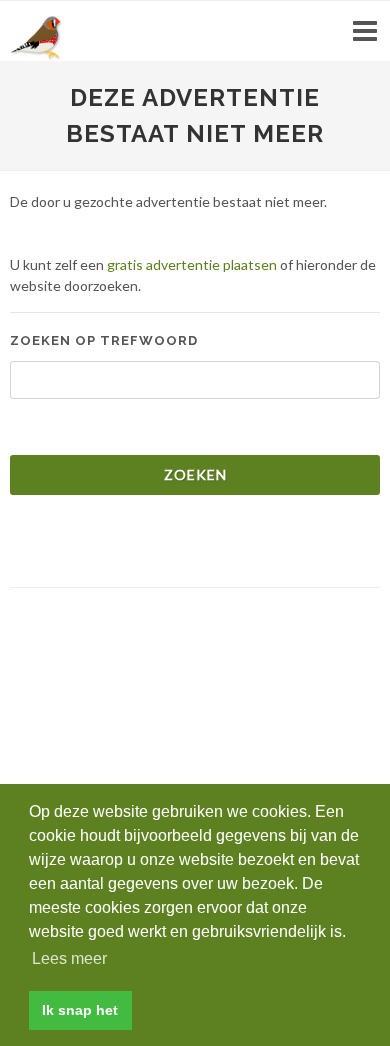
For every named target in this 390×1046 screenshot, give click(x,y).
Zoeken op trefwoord (104, 340)
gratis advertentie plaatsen (192, 264)
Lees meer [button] (69, 958)
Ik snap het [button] (80, 1010)
